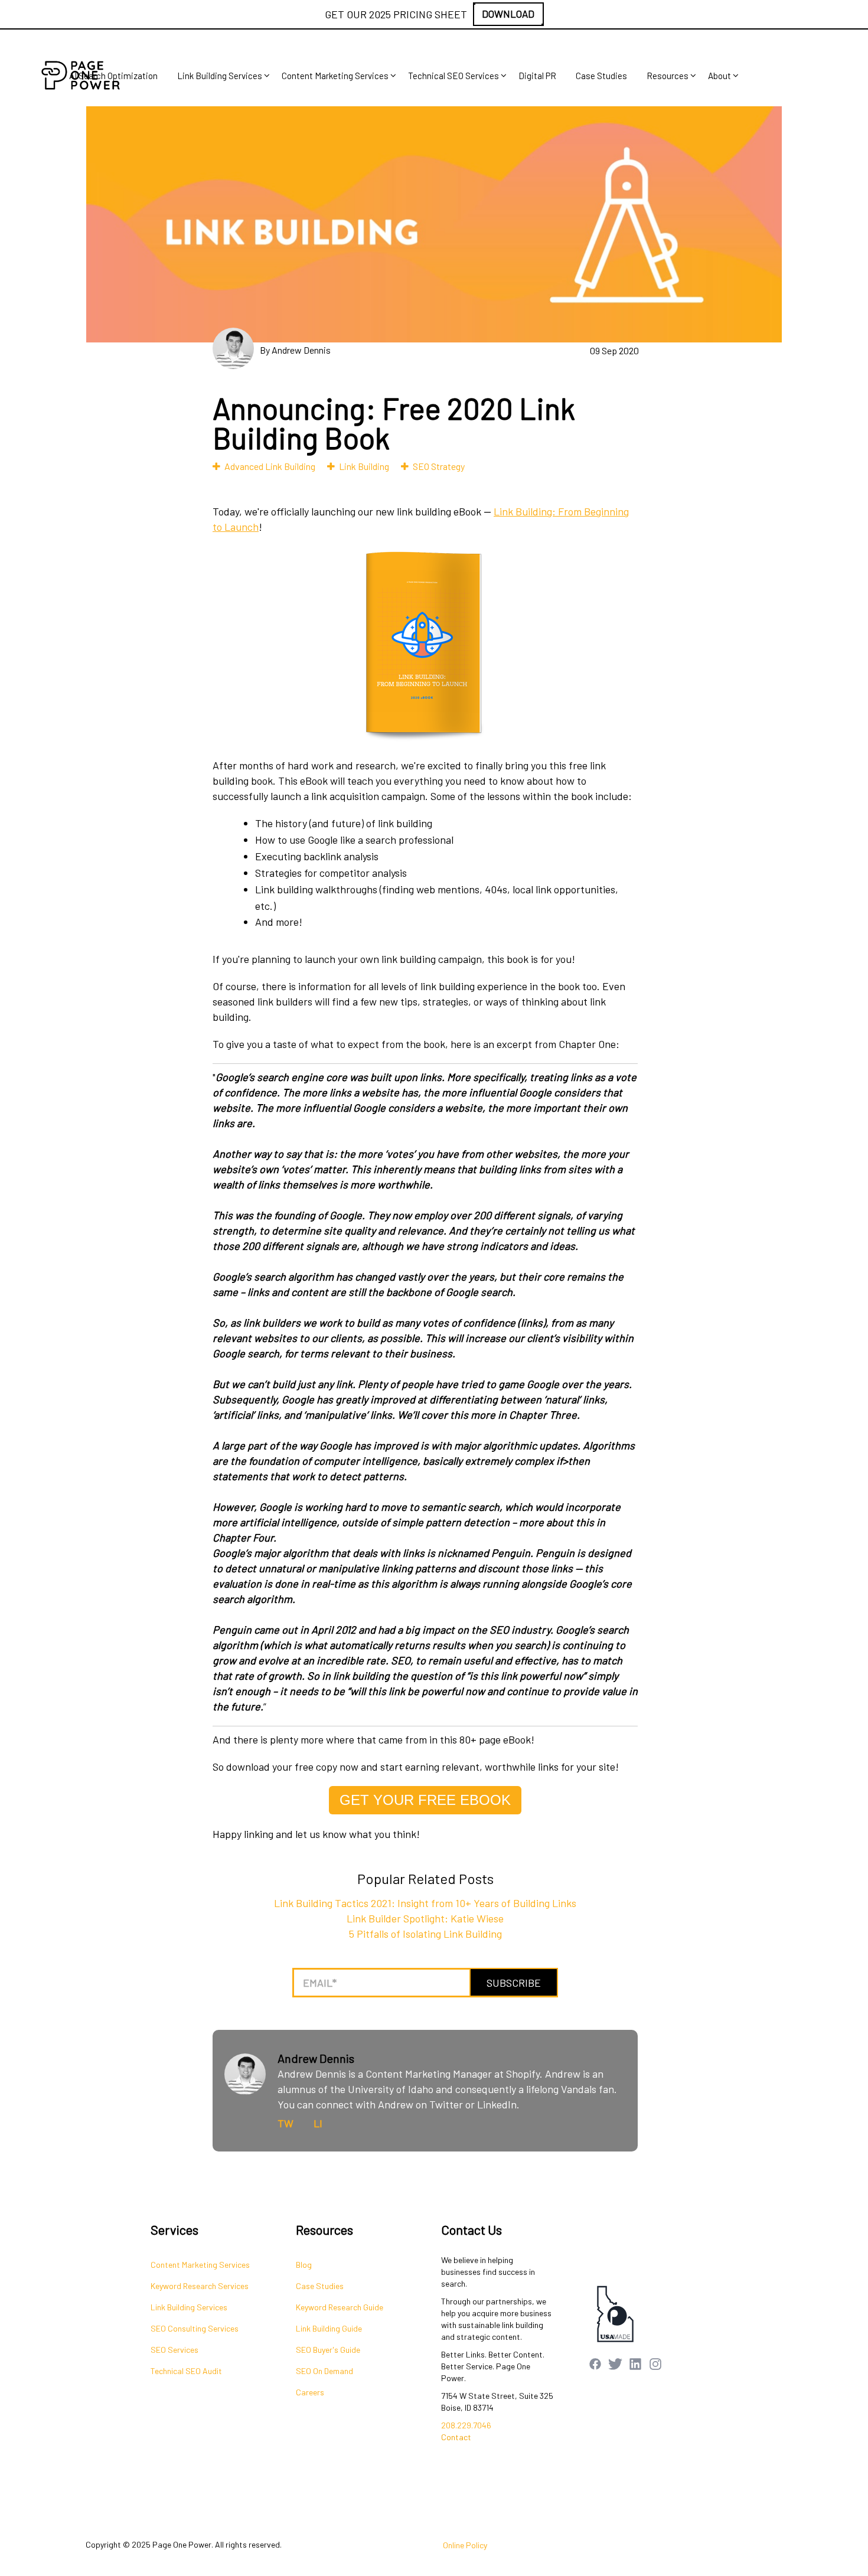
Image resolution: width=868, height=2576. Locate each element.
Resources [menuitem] (668, 76)
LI (318, 2123)
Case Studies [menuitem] (601, 76)
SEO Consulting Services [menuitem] (195, 2328)
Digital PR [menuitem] (537, 76)
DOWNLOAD (508, 14)
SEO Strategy (439, 466)
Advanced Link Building (270, 466)
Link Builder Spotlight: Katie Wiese (425, 1918)
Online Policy (465, 2545)
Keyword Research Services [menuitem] (200, 2286)
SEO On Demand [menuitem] (324, 2371)
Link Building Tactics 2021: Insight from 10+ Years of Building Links (425, 1903)
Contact (456, 2437)
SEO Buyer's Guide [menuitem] (328, 2350)
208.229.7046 (466, 2425)
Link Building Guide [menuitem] (329, 2328)
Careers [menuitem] (310, 2392)
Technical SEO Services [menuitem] (453, 76)
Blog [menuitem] (304, 2265)
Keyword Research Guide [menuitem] (340, 2307)
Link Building (364, 466)
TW (285, 2123)
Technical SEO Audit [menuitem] (186, 2371)
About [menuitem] (719, 76)
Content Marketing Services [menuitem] (335, 76)
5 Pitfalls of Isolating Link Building (425, 1934)
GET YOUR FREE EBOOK (425, 1800)
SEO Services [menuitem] (174, 2350)
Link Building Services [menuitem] (220, 76)
